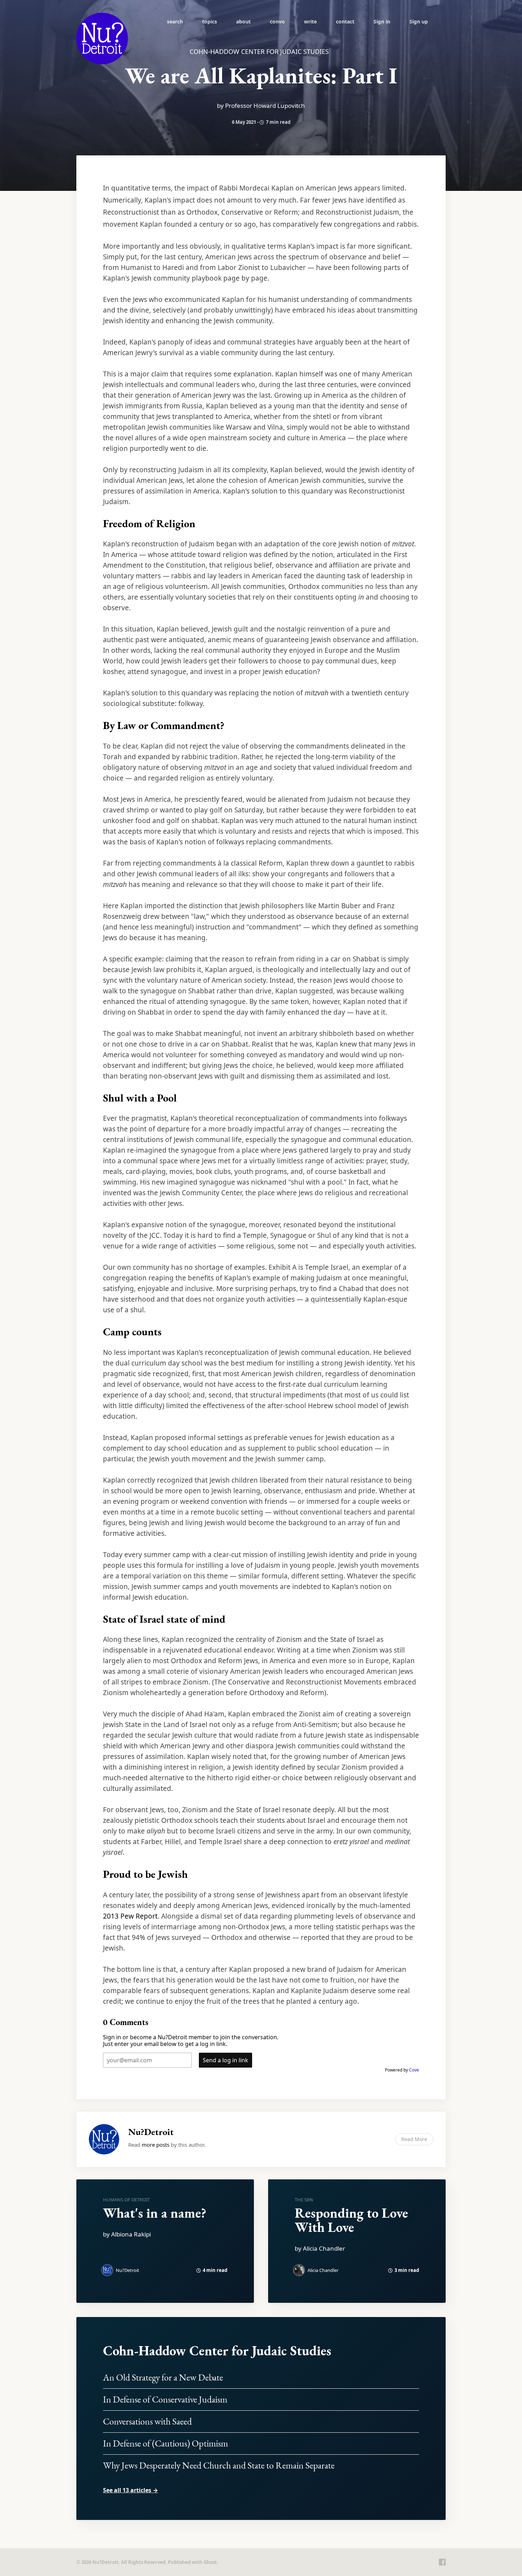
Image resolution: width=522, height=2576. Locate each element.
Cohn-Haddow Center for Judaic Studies (217, 2351)
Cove (414, 2070)
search (175, 21)
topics (210, 21)
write (310, 21)
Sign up (419, 21)
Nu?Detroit (151, 2132)
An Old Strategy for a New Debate (163, 2377)
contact (345, 21)
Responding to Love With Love (351, 2220)
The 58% (304, 2200)
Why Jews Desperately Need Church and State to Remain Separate (219, 2465)
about (243, 21)
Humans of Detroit (126, 2200)
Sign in (382, 21)
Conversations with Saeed (147, 2421)
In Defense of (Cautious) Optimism (165, 2443)
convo (277, 21)
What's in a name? (155, 2213)
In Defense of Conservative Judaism (165, 2399)
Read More (414, 2139)
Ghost (210, 2562)
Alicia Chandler (323, 2270)
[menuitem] (175, 21)
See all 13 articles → (130, 2490)
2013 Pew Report (130, 1916)
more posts (156, 2145)
